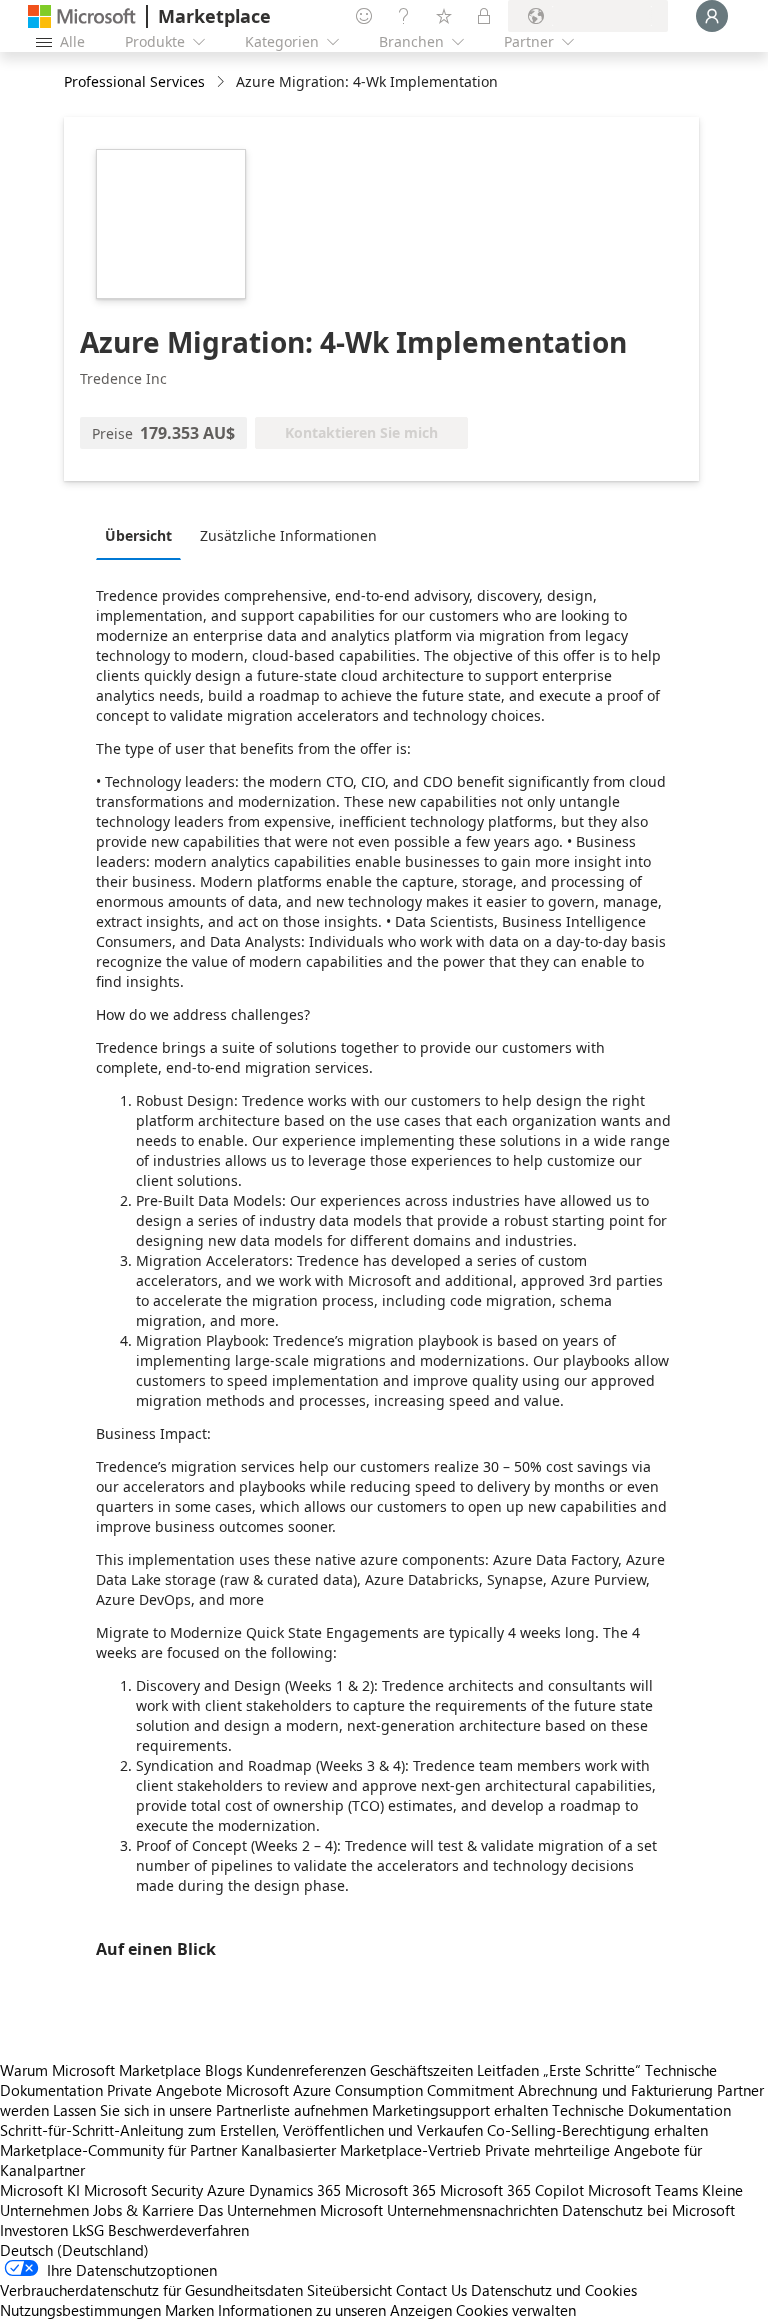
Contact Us (431, 2290)
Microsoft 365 (390, 2190)
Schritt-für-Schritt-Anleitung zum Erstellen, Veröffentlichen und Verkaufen (241, 2130)
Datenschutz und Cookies (554, 2290)
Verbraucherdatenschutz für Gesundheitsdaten (151, 2290)
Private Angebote (164, 2090)
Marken (189, 2310)
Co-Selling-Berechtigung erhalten (597, 2130)
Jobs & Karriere (143, 2210)
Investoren (34, 2230)
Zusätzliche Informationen (288, 535)
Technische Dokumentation (641, 2110)
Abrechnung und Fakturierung (615, 2090)
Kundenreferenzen (306, 2070)
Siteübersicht (349, 2290)
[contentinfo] (222, 82)
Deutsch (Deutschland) (74, 2250)
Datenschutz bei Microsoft (648, 2210)
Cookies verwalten (516, 2310)
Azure (226, 2190)
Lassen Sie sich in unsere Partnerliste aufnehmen (210, 2110)
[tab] (143, 535)
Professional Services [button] (134, 81)
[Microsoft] (82, 16)
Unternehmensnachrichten (472, 2210)
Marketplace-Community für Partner (118, 2150)
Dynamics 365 (295, 2190)
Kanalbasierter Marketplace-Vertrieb (361, 2150)
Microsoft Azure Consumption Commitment (372, 2090)
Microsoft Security (143, 2190)
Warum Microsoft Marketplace (100, 2070)
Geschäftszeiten (421, 2070)
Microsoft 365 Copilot (512, 2190)
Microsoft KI (40, 2190)
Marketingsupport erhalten (460, 2110)
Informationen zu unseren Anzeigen (335, 2310)
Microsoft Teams (643, 2190)
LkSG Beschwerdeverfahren (160, 2230)
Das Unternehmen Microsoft (290, 2210)
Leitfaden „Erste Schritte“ (559, 2070)
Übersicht (138, 535)
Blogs (223, 2070)
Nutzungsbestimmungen (80, 2310)
